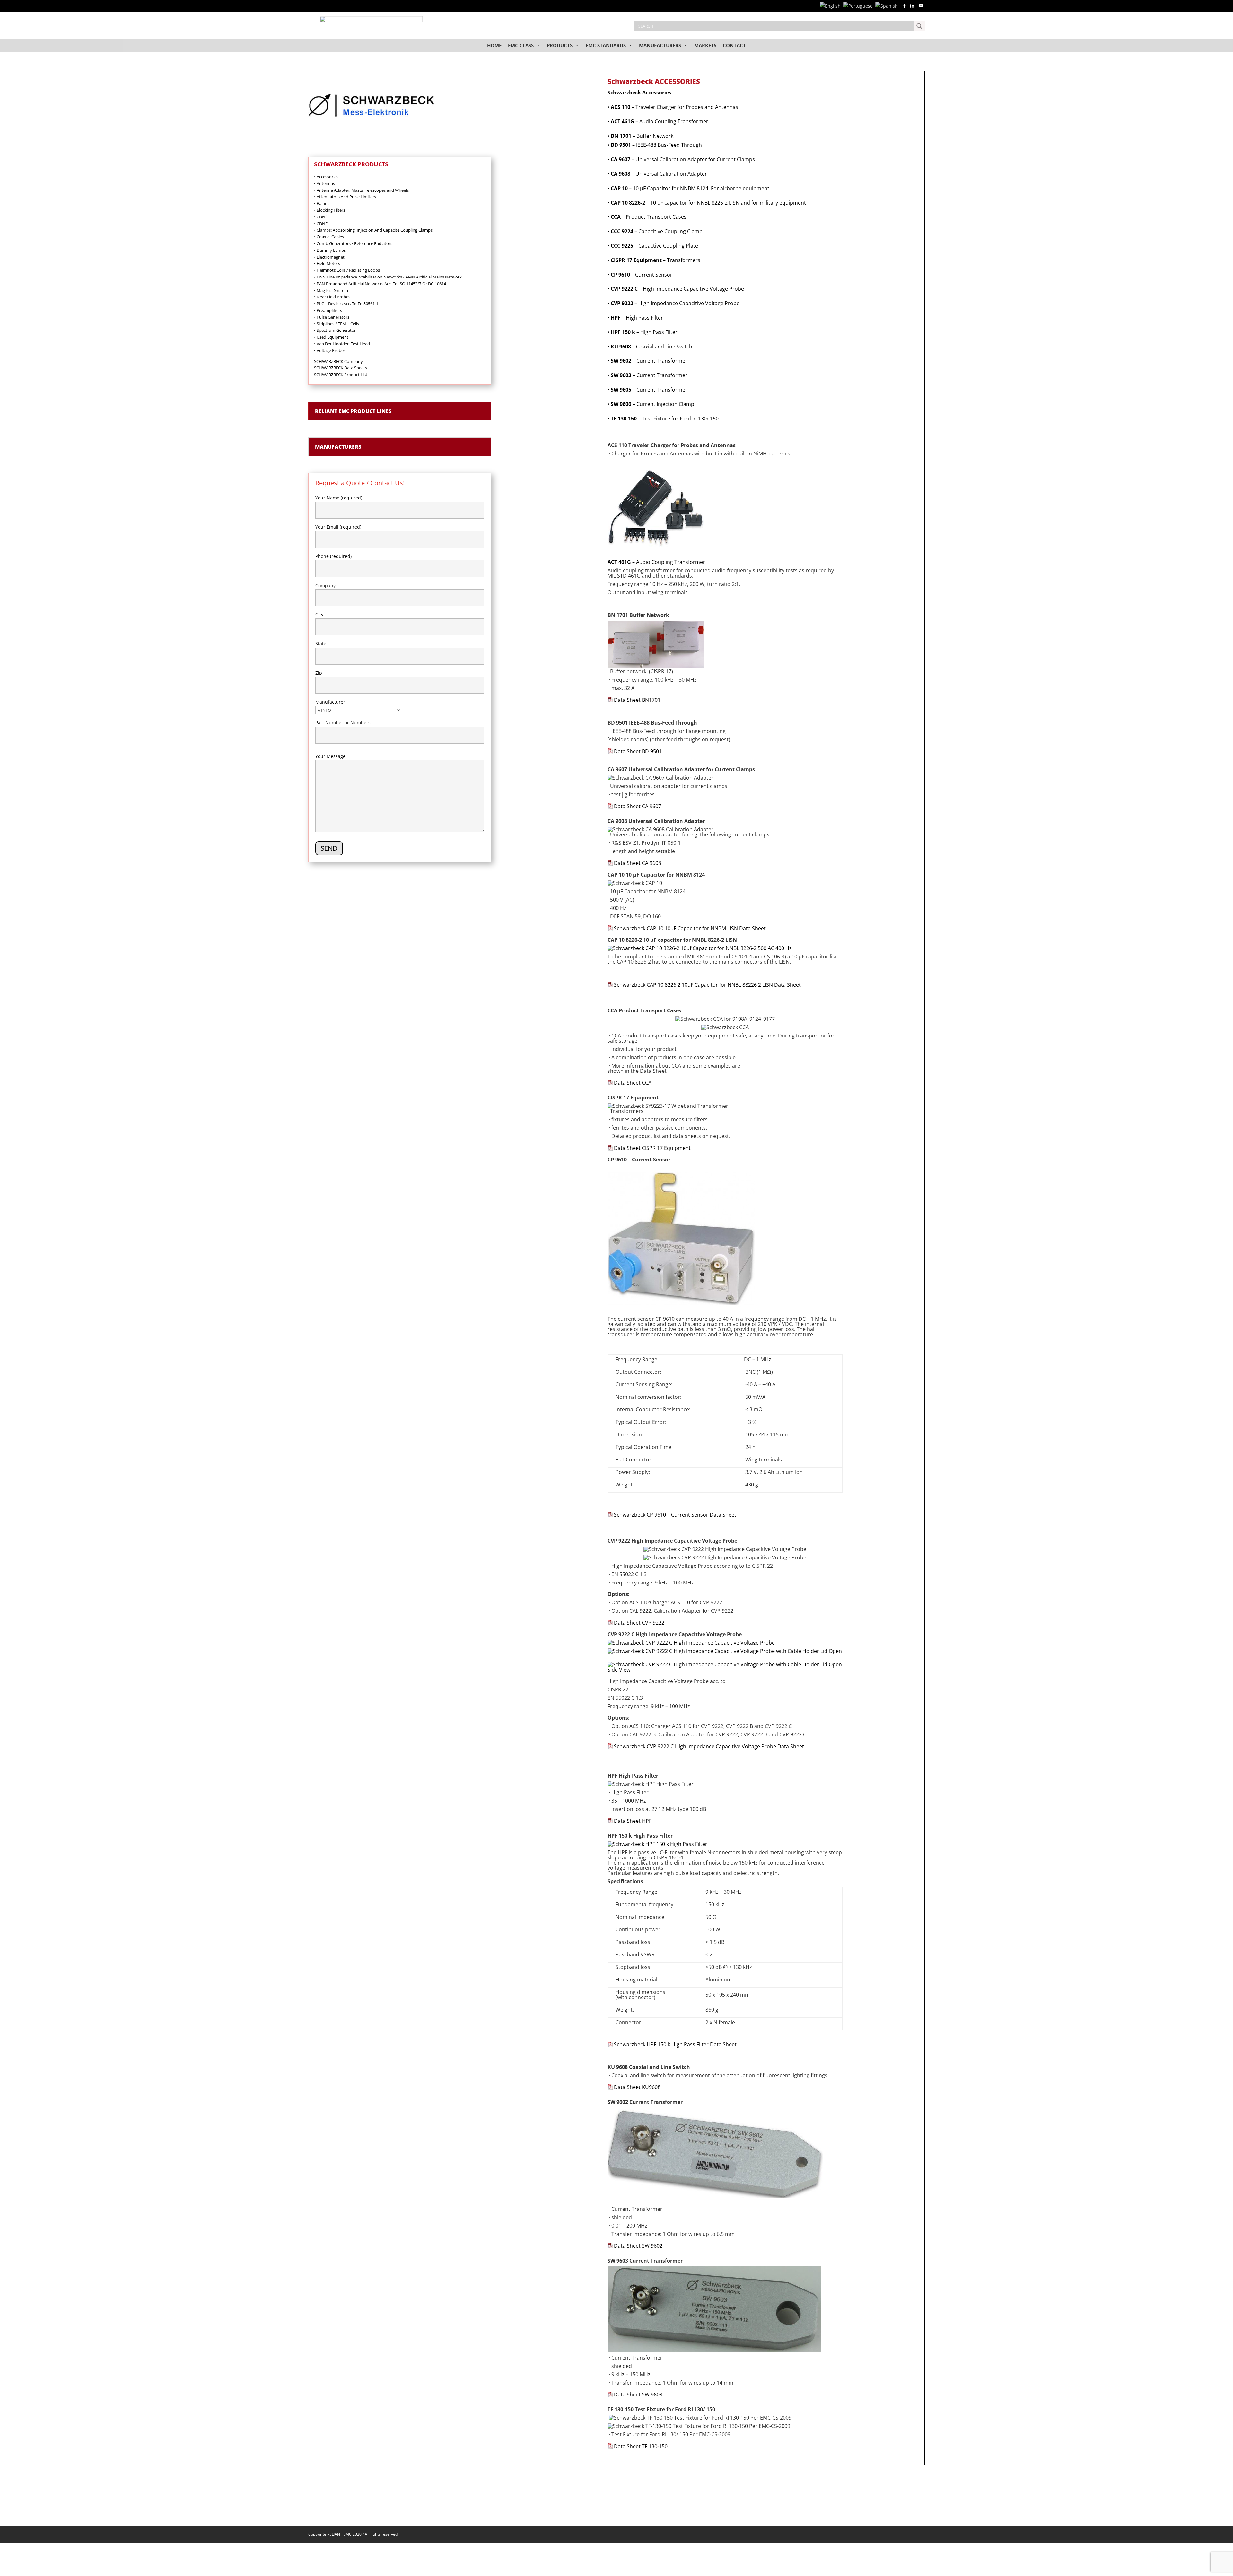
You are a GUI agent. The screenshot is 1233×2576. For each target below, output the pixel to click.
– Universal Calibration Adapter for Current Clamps (683, 159)
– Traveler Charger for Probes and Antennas (674, 107)
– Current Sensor (642, 275)
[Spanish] (888, 6)
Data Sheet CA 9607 (638, 806)
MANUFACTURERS (660, 45)
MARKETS (705, 45)
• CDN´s (321, 217)
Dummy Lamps (330, 250)
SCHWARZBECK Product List (341, 375)
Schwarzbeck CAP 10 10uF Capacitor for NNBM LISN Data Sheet (690, 928)
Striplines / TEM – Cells (337, 324)
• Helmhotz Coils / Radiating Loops (347, 270)
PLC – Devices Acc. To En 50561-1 (346, 304)
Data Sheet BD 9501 (638, 751)
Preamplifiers (328, 310)
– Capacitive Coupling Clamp (657, 231)
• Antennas (324, 183)
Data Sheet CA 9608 (638, 863)
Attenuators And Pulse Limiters (345, 197)
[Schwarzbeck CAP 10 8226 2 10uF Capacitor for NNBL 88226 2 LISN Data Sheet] (610, 985)
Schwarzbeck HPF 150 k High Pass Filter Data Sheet (675, 2044)
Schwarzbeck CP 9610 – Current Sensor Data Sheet (675, 1515)
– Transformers (656, 260)
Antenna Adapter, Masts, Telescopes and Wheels (361, 190)
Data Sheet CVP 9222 (639, 1623)
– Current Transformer (649, 361)
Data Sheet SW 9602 (638, 2246)
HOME (494, 45)
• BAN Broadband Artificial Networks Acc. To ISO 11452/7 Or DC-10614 (380, 284)
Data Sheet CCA (633, 1083)
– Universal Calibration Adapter (659, 174)
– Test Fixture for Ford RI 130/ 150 (665, 419)
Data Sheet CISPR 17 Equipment (652, 1148)
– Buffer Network (642, 136)
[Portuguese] (859, 6)
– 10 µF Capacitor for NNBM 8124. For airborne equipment (688, 188)
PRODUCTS (560, 45)
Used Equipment (331, 337)
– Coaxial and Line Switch (651, 347)
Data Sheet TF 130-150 (641, 2446)
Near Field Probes (332, 297)
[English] (831, 6)
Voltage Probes (332, 350)
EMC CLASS (521, 45)
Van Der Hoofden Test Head (342, 344)
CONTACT (734, 45)
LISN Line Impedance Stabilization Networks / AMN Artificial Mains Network (388, 277)
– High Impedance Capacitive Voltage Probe (677, 289)
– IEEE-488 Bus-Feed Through (656, 145)
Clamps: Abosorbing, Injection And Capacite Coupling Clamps (373, 230)
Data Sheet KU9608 (637, 2087)
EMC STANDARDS (606, 45)
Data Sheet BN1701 (637, 700)
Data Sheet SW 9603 (638, 2395)
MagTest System (331, 290)
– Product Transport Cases (649, 217)
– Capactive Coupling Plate (654, 246)
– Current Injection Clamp (652, 404)
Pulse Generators (332, 317)
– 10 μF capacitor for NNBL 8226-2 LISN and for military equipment (707, 203)
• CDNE (321, 224)
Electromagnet (329, 257)
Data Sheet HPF (633, 1821)
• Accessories (326, 177)
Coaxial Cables (329, 237)
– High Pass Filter (637, 318)
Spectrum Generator (335, 330)
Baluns (322, 203)
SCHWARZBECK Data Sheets (341, 368)
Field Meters (327, 263)
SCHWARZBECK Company (338, 361)
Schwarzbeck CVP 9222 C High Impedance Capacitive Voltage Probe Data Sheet (709, 1746)
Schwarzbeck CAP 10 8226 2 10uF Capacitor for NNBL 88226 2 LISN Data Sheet (707, 985)
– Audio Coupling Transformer (660, 121)
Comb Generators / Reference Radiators (353, 243)
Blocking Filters (330, 210)
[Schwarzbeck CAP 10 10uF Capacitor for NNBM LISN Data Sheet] (610, 928)
